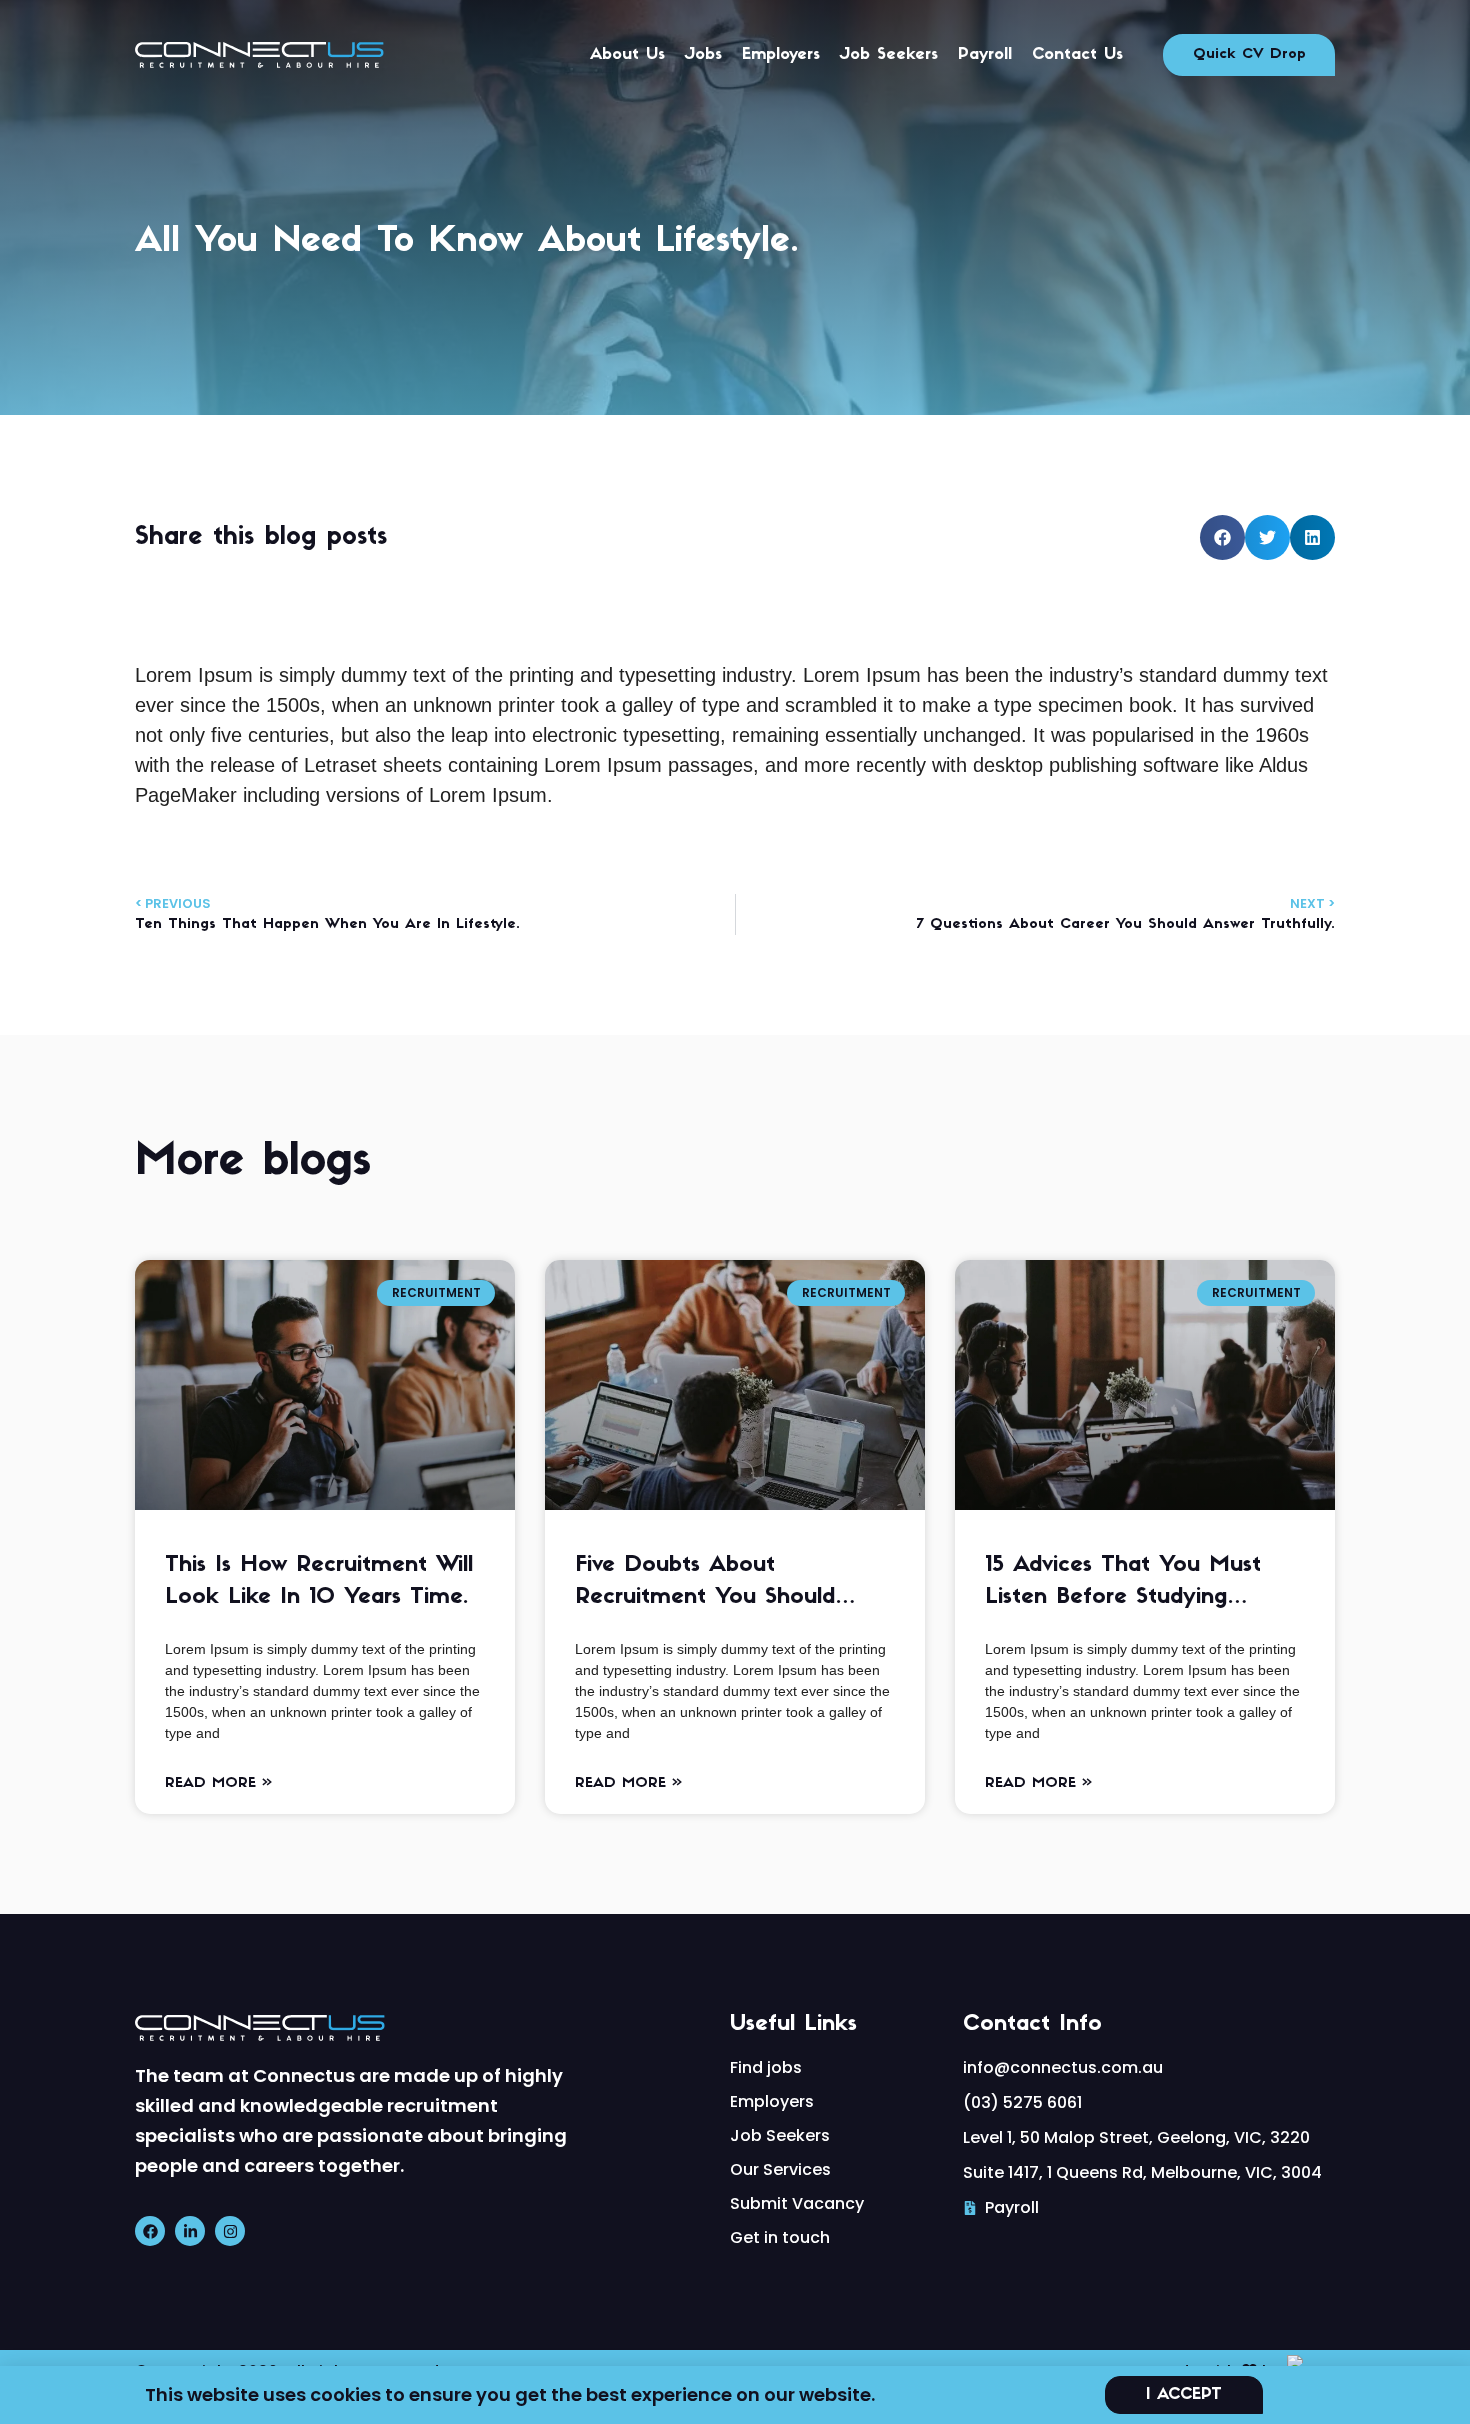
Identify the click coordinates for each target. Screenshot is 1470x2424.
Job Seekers (889, 55)
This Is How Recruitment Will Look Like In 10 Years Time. (319, 1581)
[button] (1222, 537)
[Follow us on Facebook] (150, 2231)
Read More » (218, 1783)
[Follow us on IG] (230, 2231)
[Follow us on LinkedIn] (190, 2231)
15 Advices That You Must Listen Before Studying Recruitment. (1123, 1584)
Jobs (703, 55)
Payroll (985, 55)
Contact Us (1077, 55)
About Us (627, 55)
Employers (781, 55)
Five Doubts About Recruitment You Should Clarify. (705, 1584)
